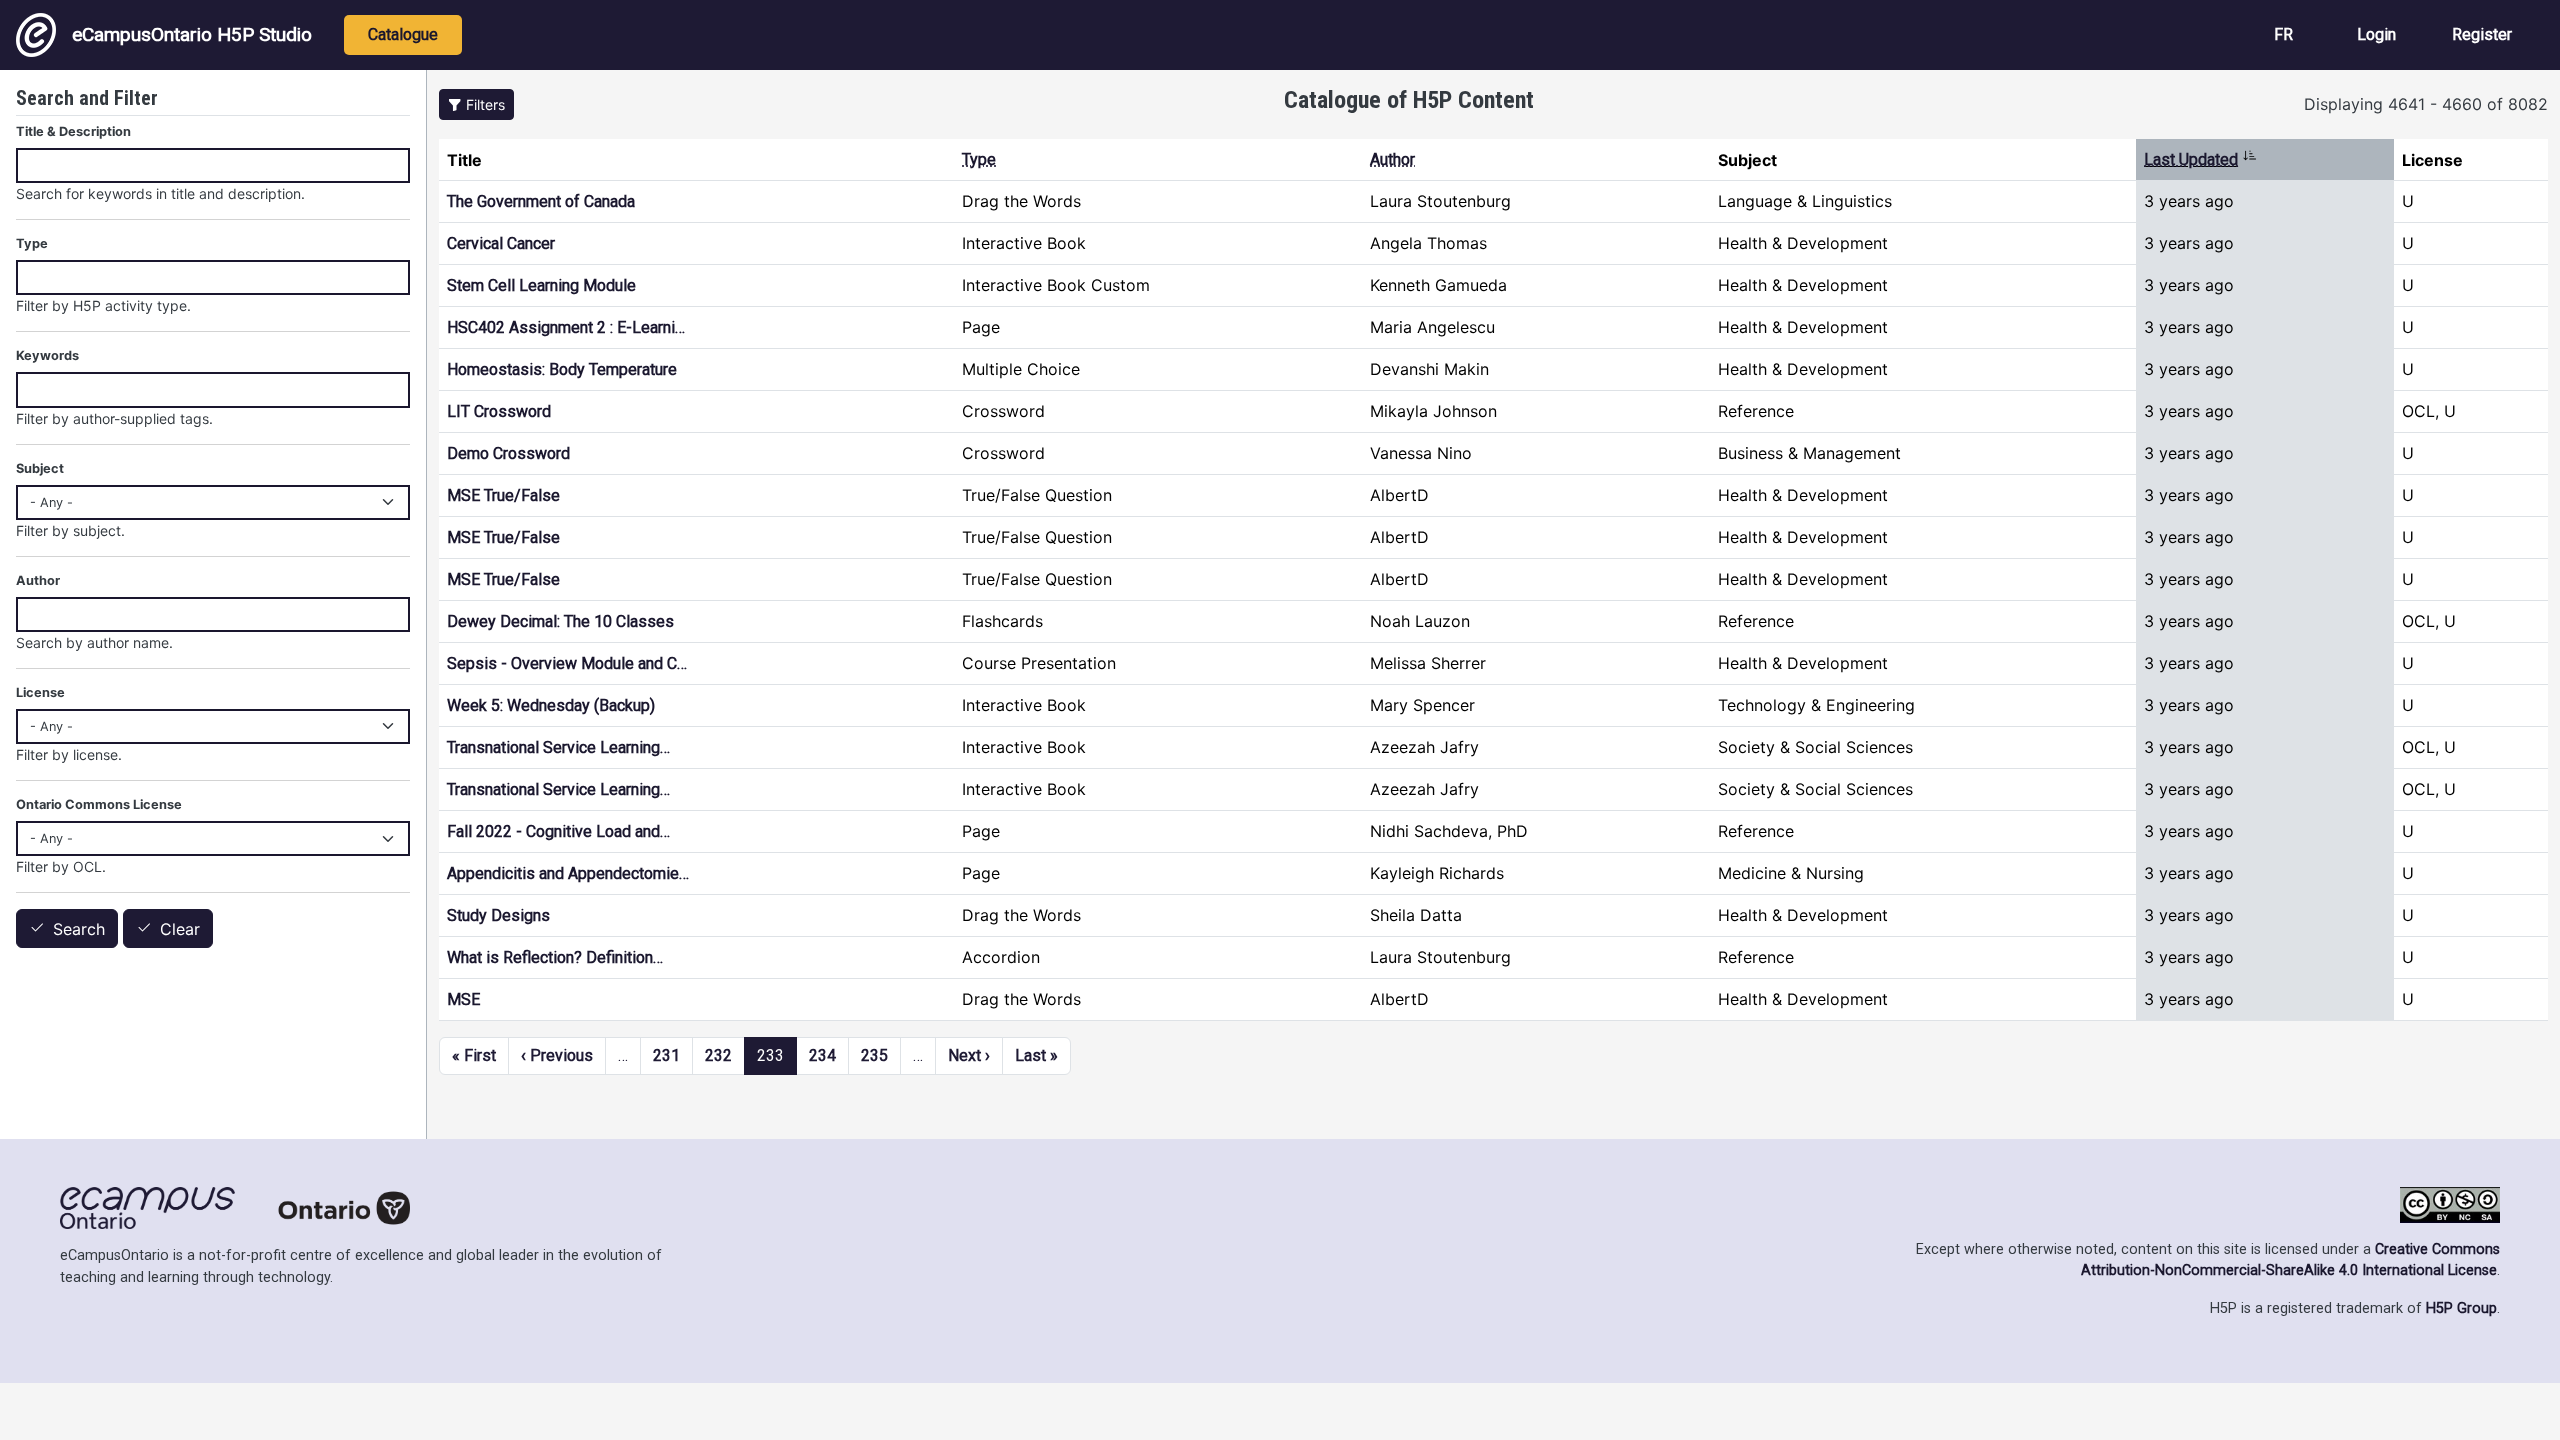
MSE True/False (503, 495)
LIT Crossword (499, 411)
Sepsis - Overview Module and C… (567, 663)
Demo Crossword (508, 453)
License (40, 692)
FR (2283, 34)
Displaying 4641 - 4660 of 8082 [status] (2426, 104)
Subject (40, 468)
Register (2482, 34)
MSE (463, 999)
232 (718, 1055)
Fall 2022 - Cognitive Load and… (558, 831)
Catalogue (403, 34)
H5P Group (2461, 1308)
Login (2376, 34)
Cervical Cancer (501, 243)
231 (666, 1055)
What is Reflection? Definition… (555, 957)
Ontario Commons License (99, 804)
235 (874, 1055)
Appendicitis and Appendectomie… (568, 873)
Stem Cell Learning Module (541, 285)
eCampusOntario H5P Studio (192, 34)
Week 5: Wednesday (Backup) (551, 705)
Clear (180, 929)
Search (79, 929)
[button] (476, 104)
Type (979, 159)
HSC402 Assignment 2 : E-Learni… (566, 327)
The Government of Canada (541, 201)
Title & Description (73, 131)
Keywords (47, 355)
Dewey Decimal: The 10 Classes (560, 621)
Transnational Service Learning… (558, 747)
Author (1392, 159)
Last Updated (2200, 159)
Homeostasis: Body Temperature (562, 369)
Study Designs (498, 915)
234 (822, 1055)
